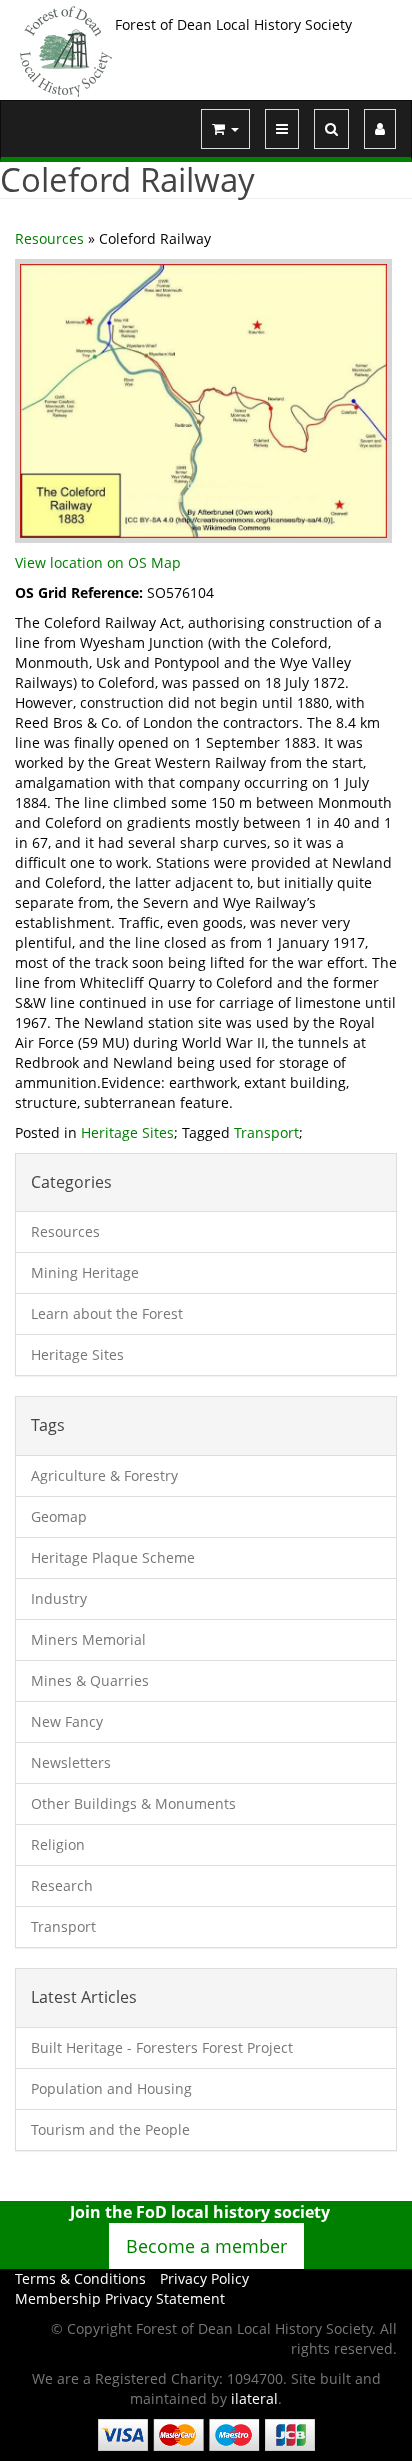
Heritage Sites (127, 1132)
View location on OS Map (98, 562)
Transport (266, 1132)
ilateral (254, 2398)
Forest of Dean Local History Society (233, 24)
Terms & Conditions (80, 2278)
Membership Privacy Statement (120, 2298)
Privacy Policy (204, 2278)
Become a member (206, 2246)
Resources (49, 238)
